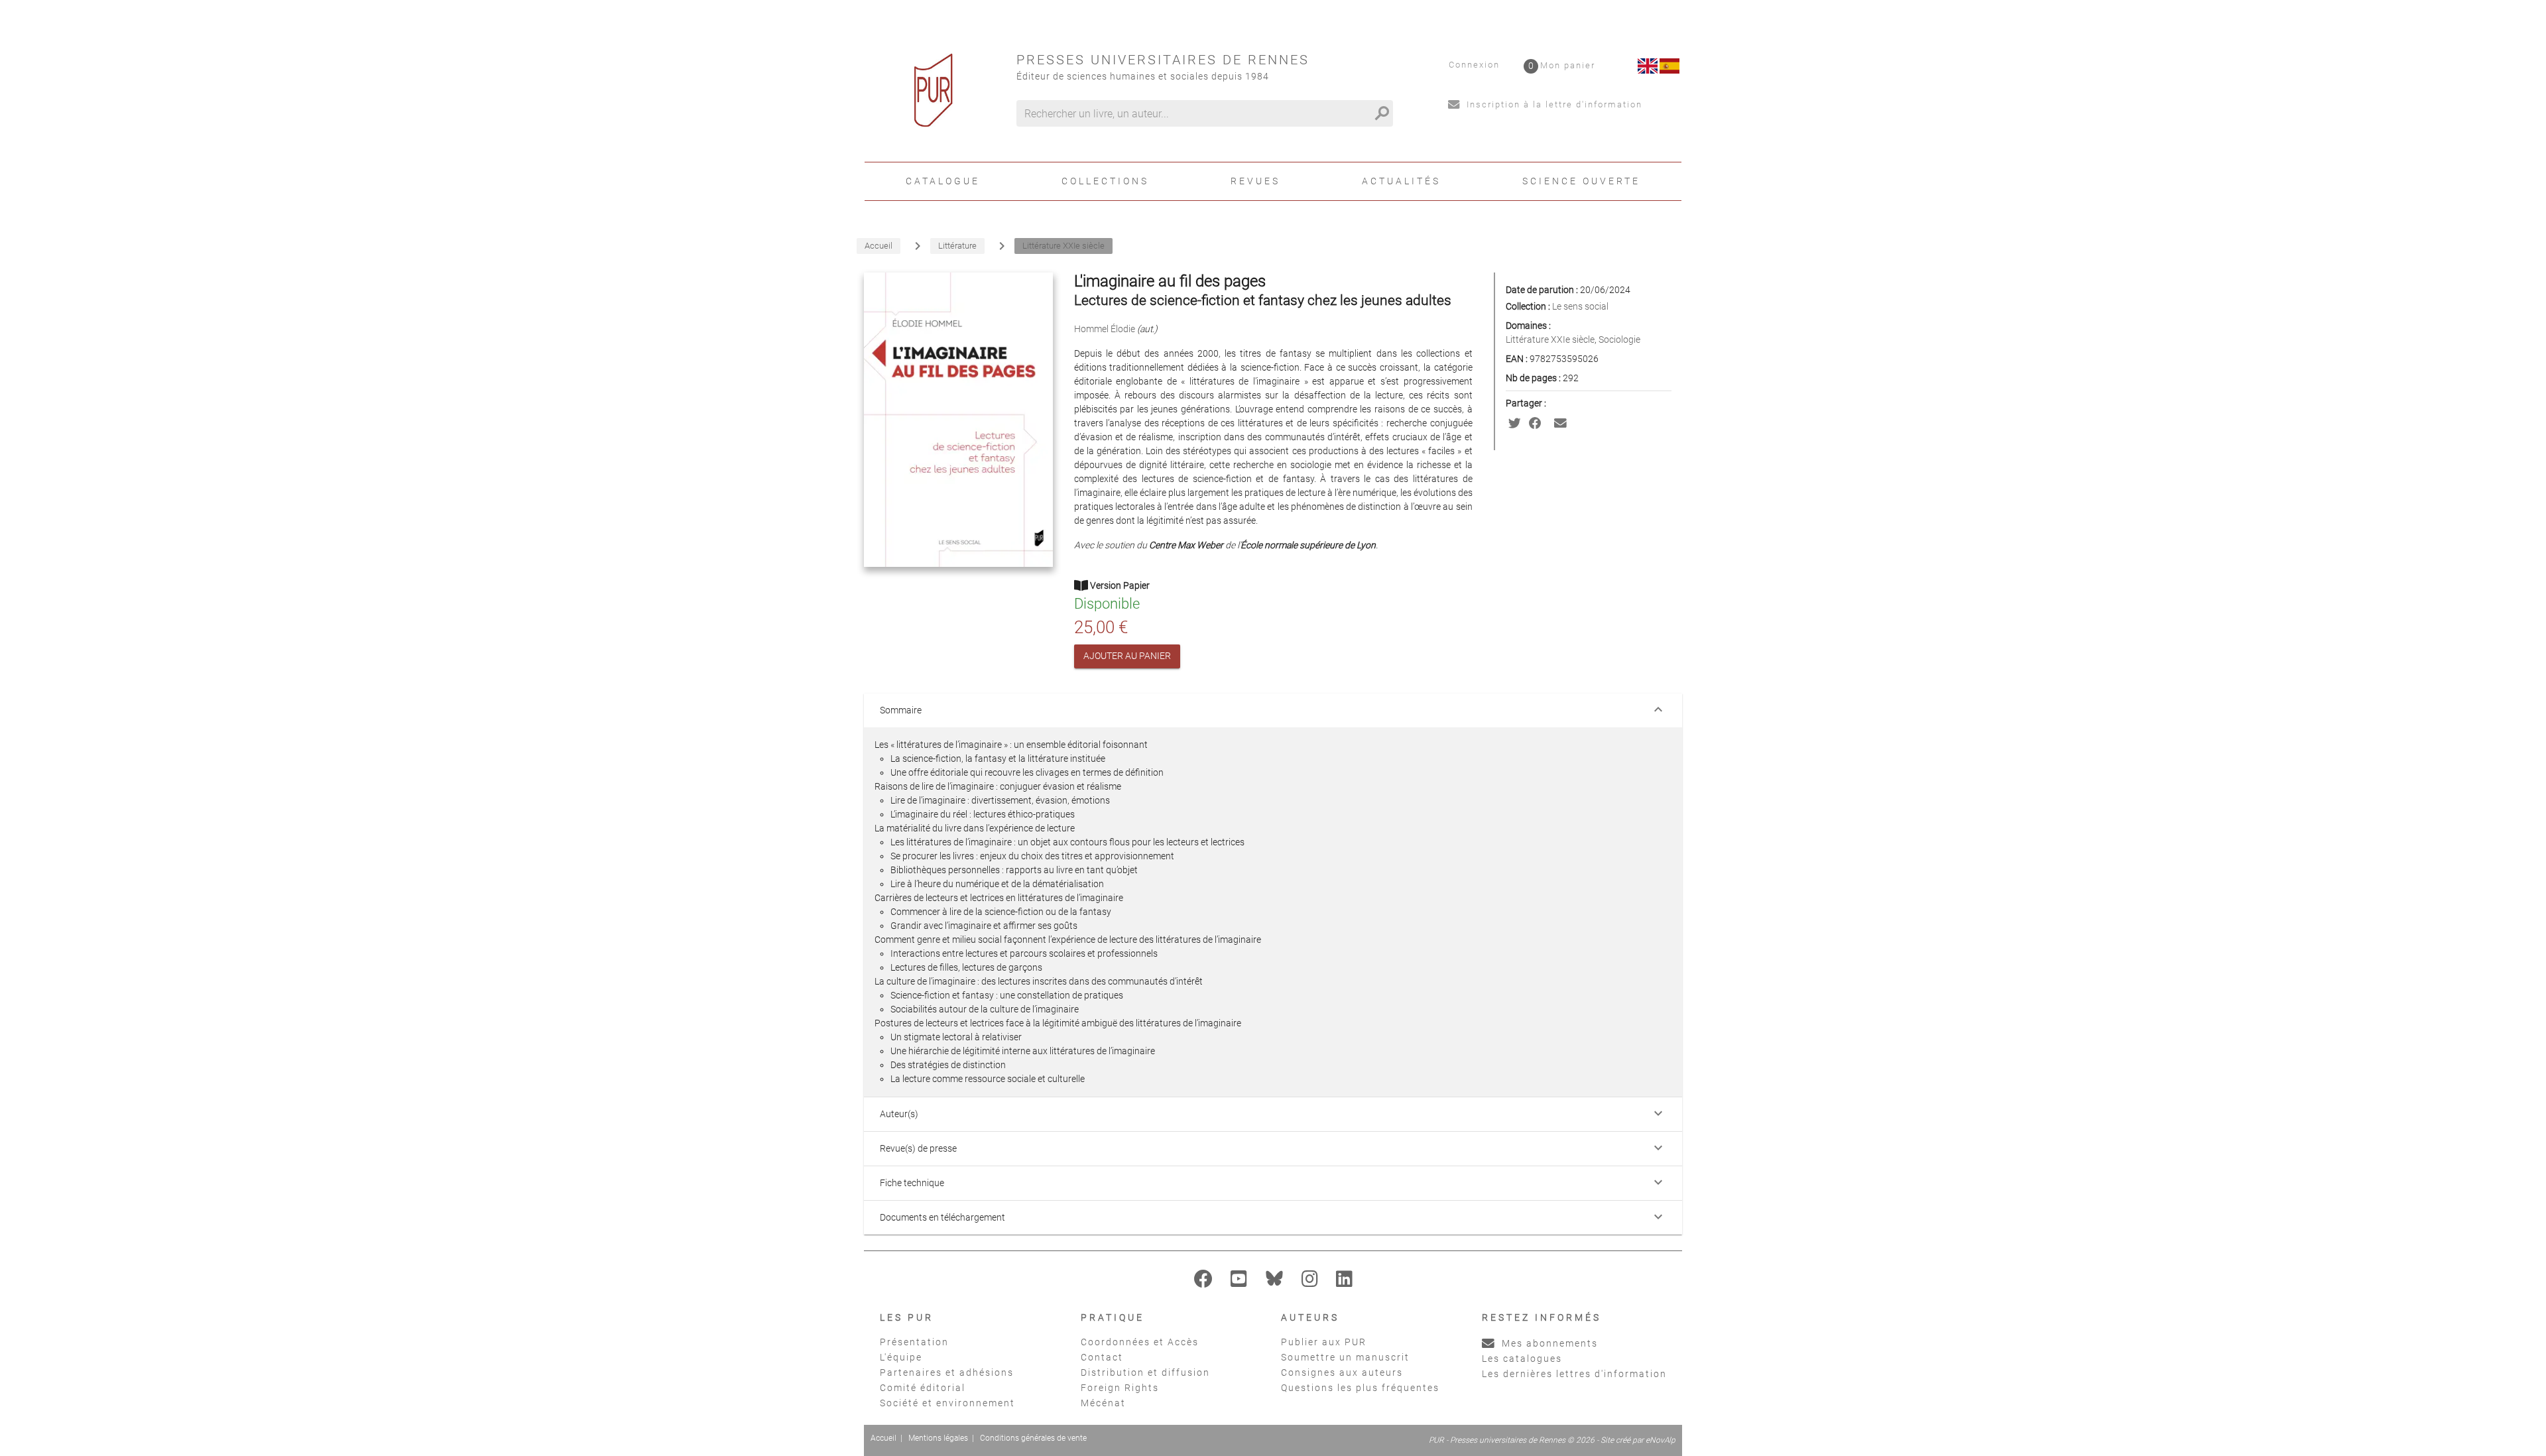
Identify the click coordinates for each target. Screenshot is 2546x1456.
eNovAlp (1661, 1440)
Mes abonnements (1548, 1343)
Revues (1255, 181)
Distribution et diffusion (1145, 1372)
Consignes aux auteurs (1342, 1372)
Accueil (883, 1438)
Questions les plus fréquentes (1360, 1388)
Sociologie (1619, 339)
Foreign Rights (1120, 1388)
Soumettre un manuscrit (1345, 1357)
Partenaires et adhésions (947, 1372)
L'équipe (901, 1357)
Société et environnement (947, 1403)
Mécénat (1103, 1403)
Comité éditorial (923, 1388)
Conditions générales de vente (1033, 1438)
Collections (1105, 181)
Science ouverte (1581, 181)
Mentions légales (938, 1438)
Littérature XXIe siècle (1550, 339)
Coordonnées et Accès (1140, 1342)
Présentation (914, 1342)
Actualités (1401, 181)
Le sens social (1580, 306)
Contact (1102, 1357)
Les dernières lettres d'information (1574, 1374)
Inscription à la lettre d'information (1553, 104)
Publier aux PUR (1324, 1342)
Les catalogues (1522, 1359)
